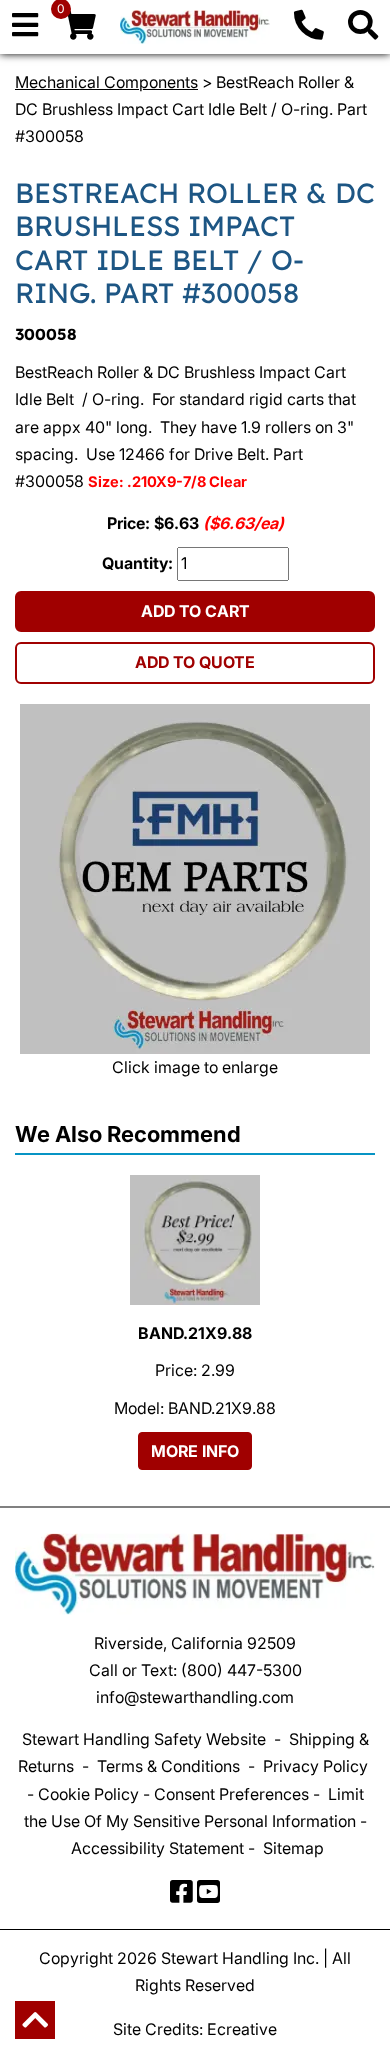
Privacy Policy (315, 1766)
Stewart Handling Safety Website (144, 1739)
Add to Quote (195, 662)
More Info (195, 1451)
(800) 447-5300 (241, 1670)
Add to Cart (195, 611)
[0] (79, 30)
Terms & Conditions (168, 1766)
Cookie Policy (88, 1794)
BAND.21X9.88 (195, 1333)
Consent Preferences (231, 1794)
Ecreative (242, 2029)
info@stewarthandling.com (195, 1697)
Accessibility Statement (157, 1848)
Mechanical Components (106, 82)
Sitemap (293, 1848)
